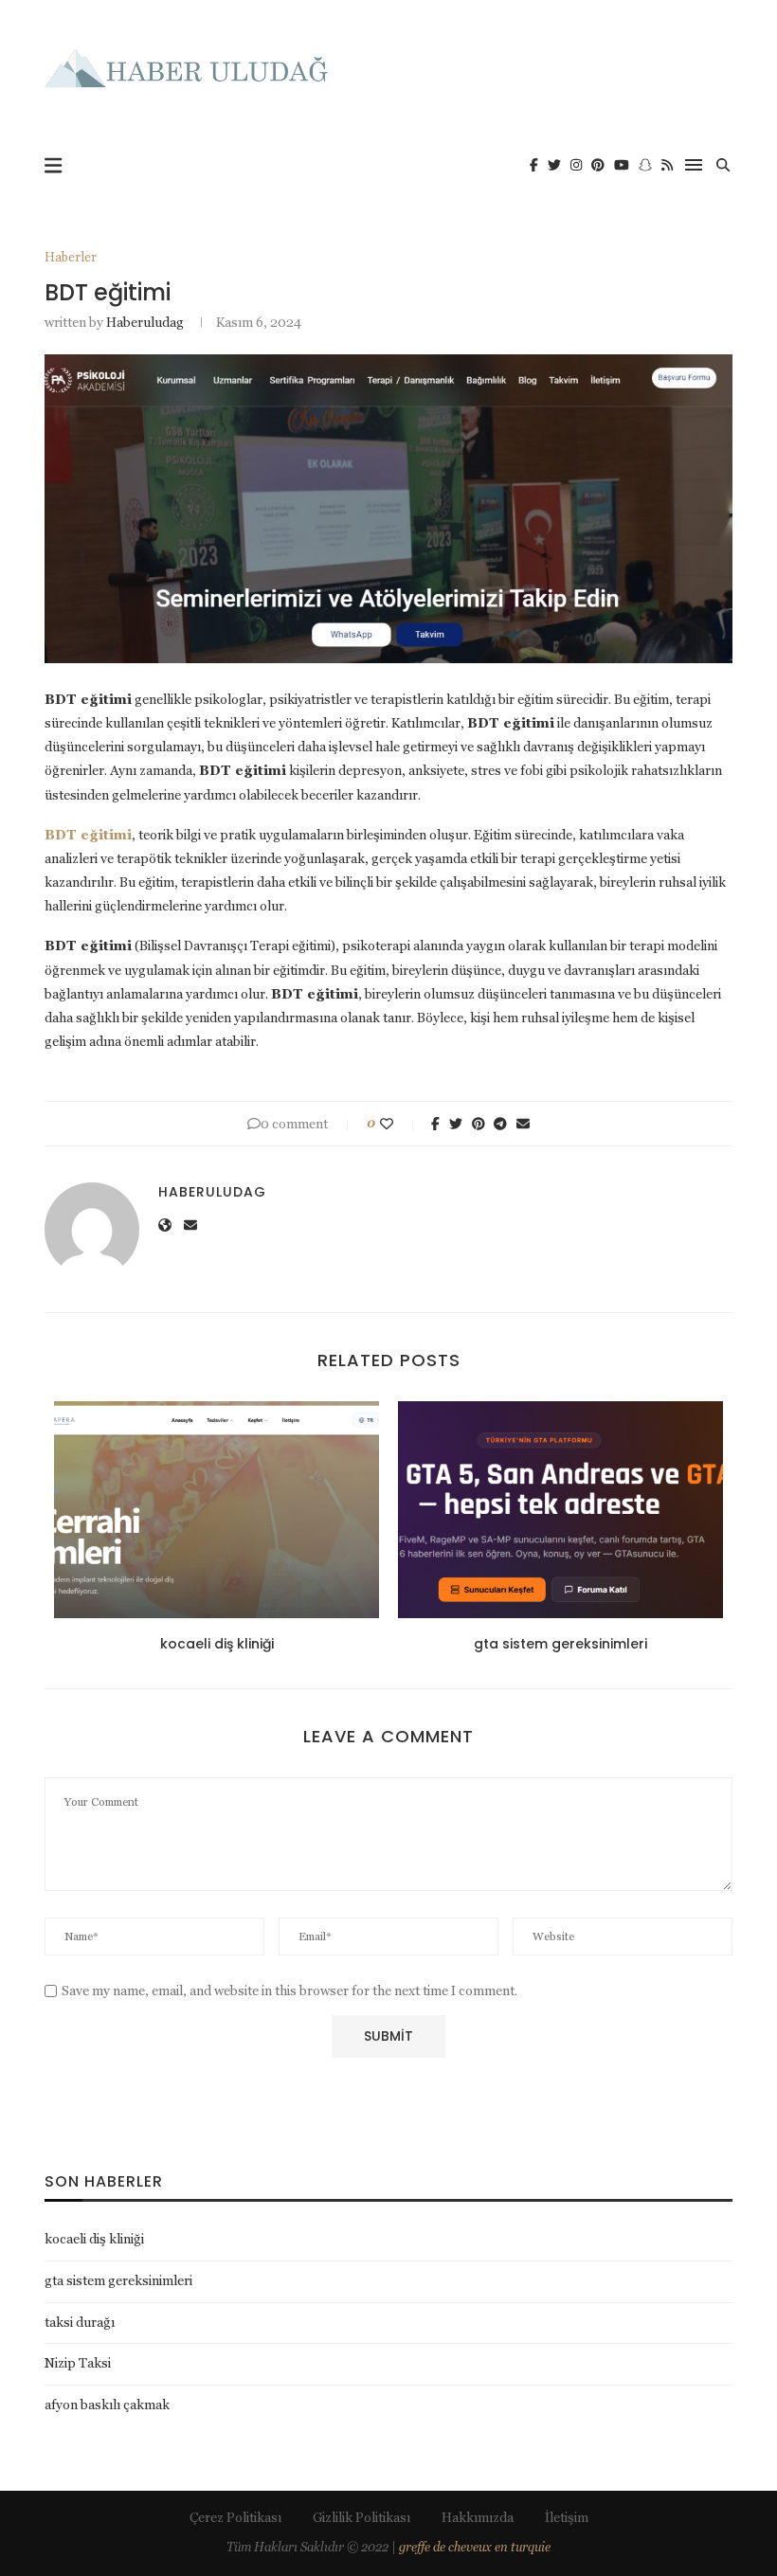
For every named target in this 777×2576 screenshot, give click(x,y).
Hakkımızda (478, 2517)
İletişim (567, 2517)
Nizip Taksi (78, 2363)
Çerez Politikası (235, 2517)
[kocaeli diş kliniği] (217, 1510)
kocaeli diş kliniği (217, 1644)
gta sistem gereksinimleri (560, 1644)
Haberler (71, 257)
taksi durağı (80, 2322)
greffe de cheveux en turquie (475, 2547)
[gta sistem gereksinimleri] (560, 1510)
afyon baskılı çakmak (107, 2405)
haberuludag (145, 322)
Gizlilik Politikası (361, 2517)
